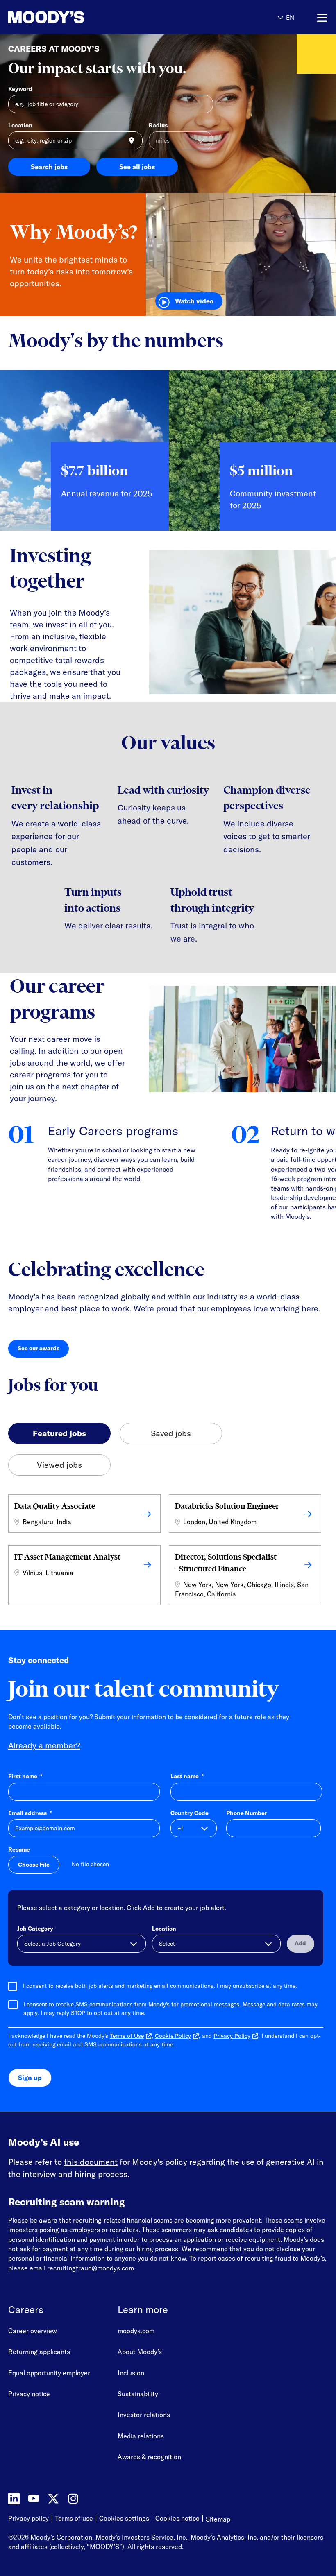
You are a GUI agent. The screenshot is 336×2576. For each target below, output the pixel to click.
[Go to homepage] (46, 17)
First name (25, 1776)
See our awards (43, 1350)
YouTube (34, 2499)
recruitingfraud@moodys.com (91, 2268)
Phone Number (247, 1813)
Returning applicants (39, 2352)
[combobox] (75, 140)
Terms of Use (127, 2036)
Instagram (73, 2499)
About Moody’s (140, 2352)
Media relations (141, 2436)
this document (91, 2162)
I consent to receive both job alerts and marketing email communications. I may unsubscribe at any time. (160, 1986)
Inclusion (131, 2373)
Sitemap (218, 2519)
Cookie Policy (173, 2036)
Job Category (35, 1929)
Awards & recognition (149, 2457)
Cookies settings (124, 2518)
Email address (30, 1813)
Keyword (20, 89)
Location (20, 125)
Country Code (190, 1813)
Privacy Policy (232, 2036)
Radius (158, 125)
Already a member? (44, 1745)
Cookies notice (177, 2519)
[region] (168, 457)
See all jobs (137, 167)
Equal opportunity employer (49, 2373)
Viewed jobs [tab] (59, 1465)
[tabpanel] (168, 1552)
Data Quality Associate (55, 1506)
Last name (187, 1776)
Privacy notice (29, 2394)
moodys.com (136, 2331)
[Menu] (322, 18)
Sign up (30, 2078)
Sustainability (138, 2394)
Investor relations (144, 2415)
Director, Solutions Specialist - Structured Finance (226, 1563)
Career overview (33, 2331)
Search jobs (49, 167)
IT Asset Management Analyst (67, 1557)
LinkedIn (14, 2499)
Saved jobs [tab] (171, 1433)
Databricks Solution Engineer (227, 1506)
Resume (19, 1849)
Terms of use (74, 2519)
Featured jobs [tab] (59, 1433)
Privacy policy (28, 2519)
